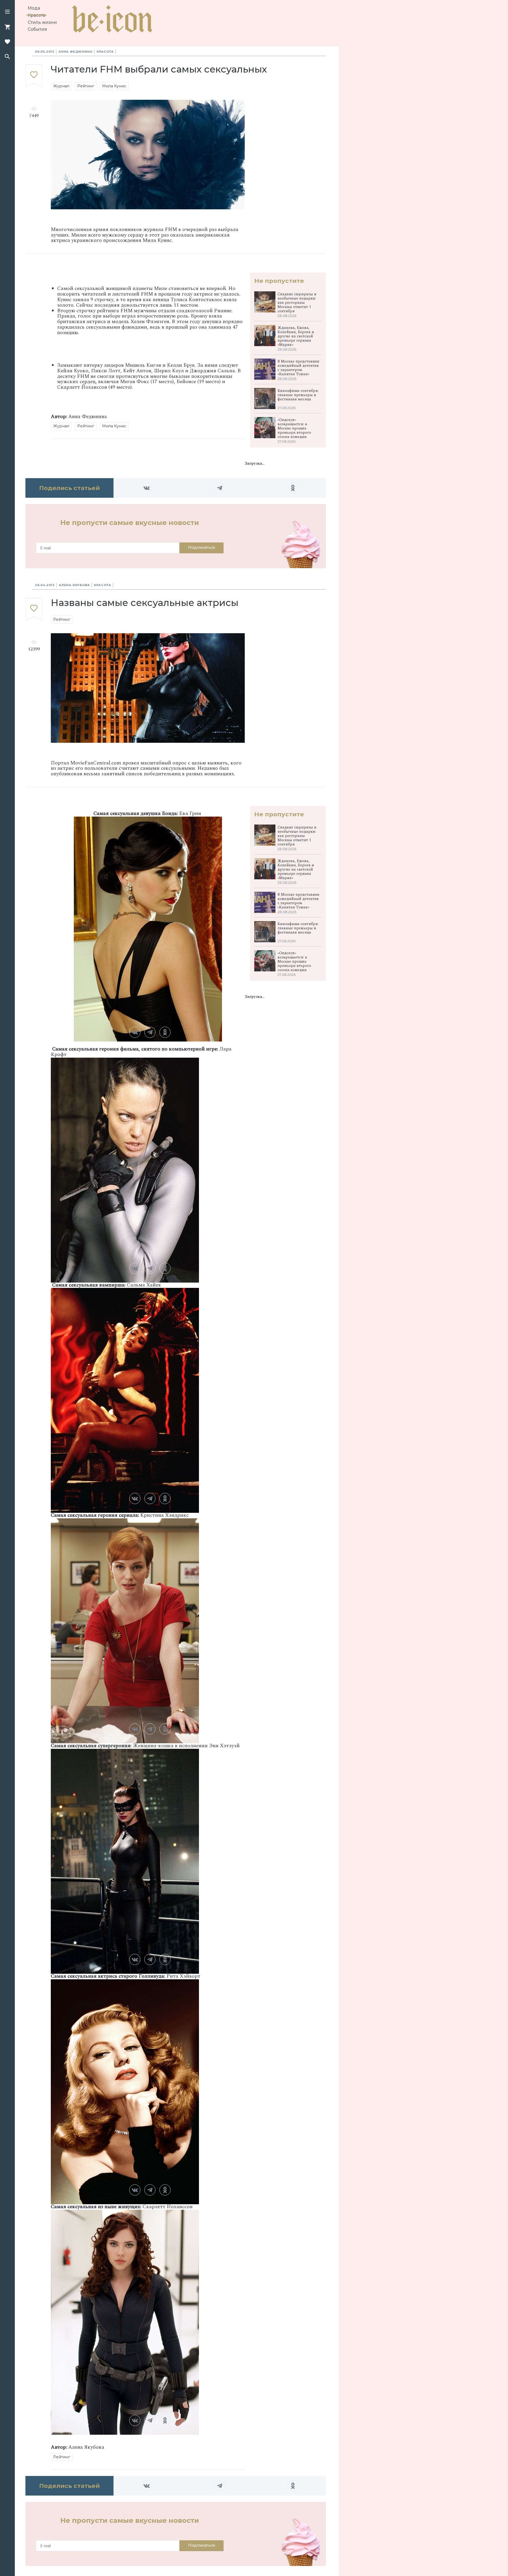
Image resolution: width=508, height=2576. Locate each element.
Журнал (61, 86)
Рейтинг (86, 86)
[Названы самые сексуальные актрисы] (34, 609)
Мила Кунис (114, 86)
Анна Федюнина (75, 52)
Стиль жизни (42, 22)
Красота (37, 15)
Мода (34, 8)
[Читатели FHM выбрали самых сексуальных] (34, 76)
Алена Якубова (74, 585)
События (37, 29)
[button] (7, 12)
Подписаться (201, 547)
